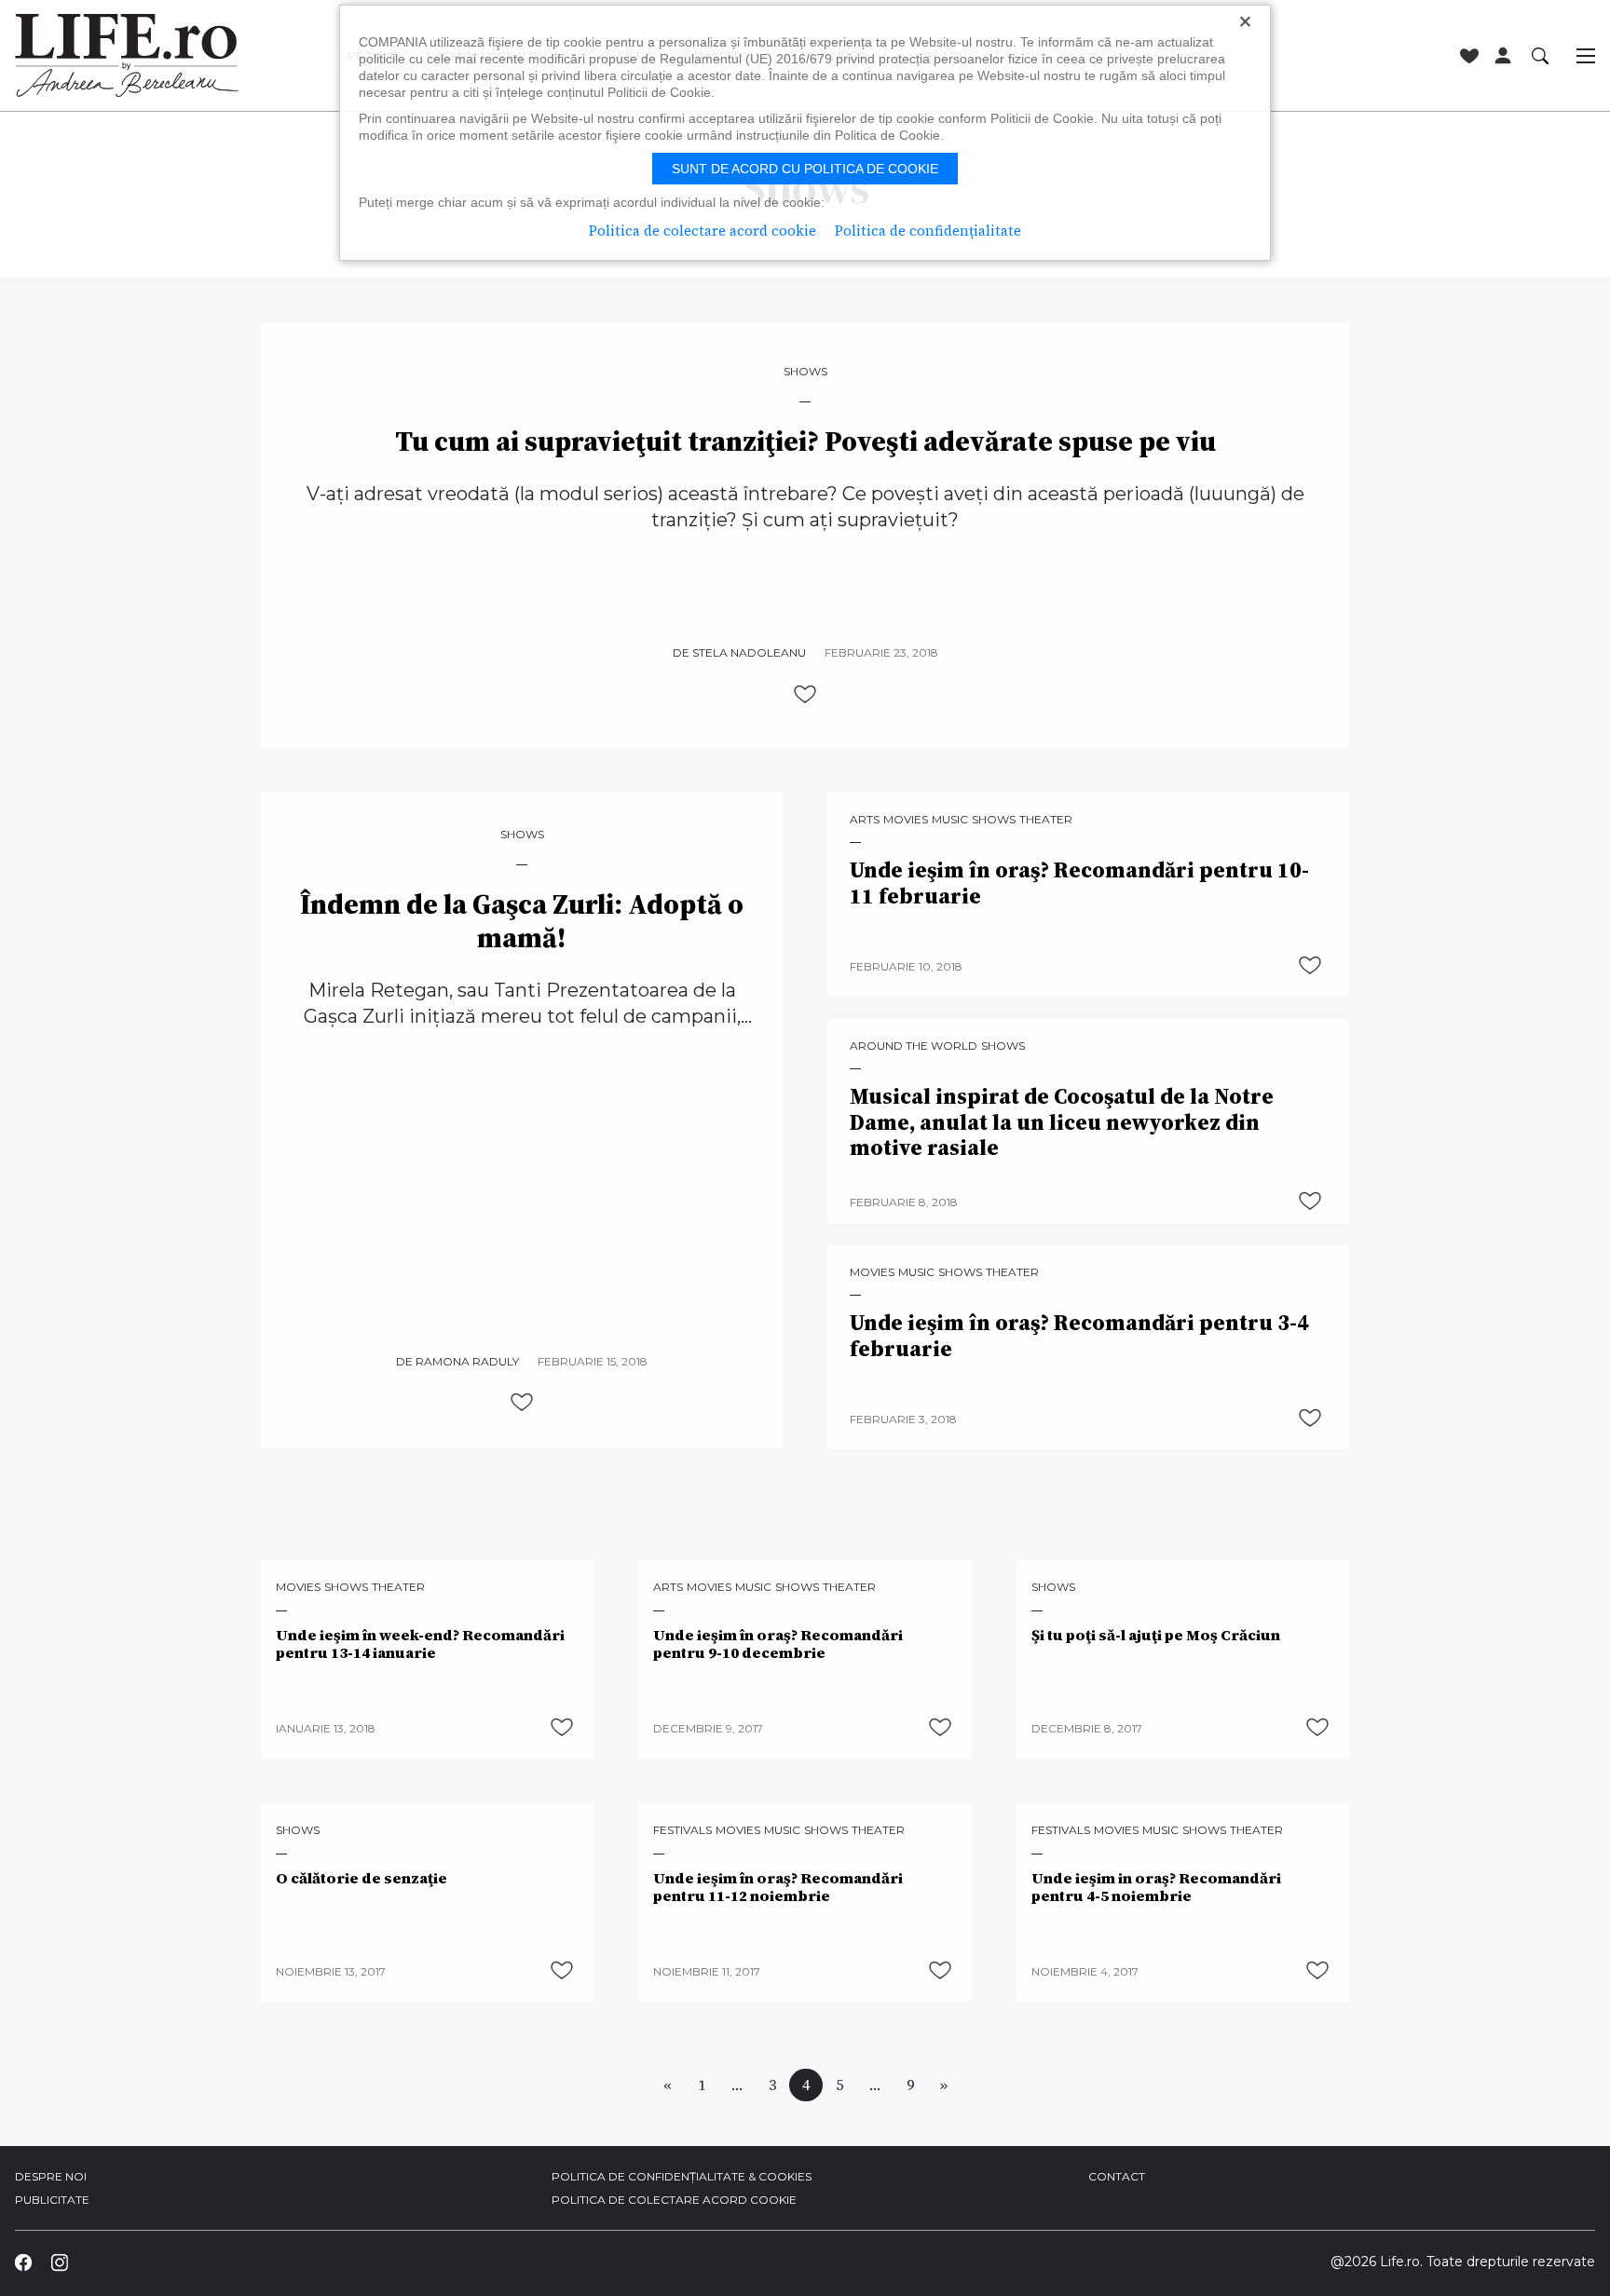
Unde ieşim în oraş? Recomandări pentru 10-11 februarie (1079, 883)
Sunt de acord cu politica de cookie (805, 169)
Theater (1046, 820)
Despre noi (51, 2176)
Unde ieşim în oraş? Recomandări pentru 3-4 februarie (1079, 1336)
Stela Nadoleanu (749, 652)
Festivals (682, 1830)
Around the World (914, 1046)
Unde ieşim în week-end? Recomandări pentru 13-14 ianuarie (420, 1644)
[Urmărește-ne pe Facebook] (23, 2262)
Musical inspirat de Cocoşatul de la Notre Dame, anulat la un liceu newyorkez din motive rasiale (1062, 1123)
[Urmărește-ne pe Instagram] (59, 2262)
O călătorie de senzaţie (362, 1878)
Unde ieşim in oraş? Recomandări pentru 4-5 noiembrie (1156, 1887)
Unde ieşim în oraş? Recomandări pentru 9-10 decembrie (778, 1644)
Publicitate (52, 2200)
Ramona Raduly (467, 1361)
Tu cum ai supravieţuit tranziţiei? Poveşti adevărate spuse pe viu (805, 442)
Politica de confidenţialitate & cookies (682, 2176)
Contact (1117, 2176)
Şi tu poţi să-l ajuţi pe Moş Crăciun (1156, 1635)
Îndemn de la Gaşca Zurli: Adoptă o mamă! (522, 921)
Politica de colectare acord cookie (674, 2200)
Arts (865, 820)
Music (950, 820)
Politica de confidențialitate (928, 231)
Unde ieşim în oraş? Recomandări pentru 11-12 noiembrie (778, 1887)
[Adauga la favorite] (805, 694)
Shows (805, 372)
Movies (906, 820)
